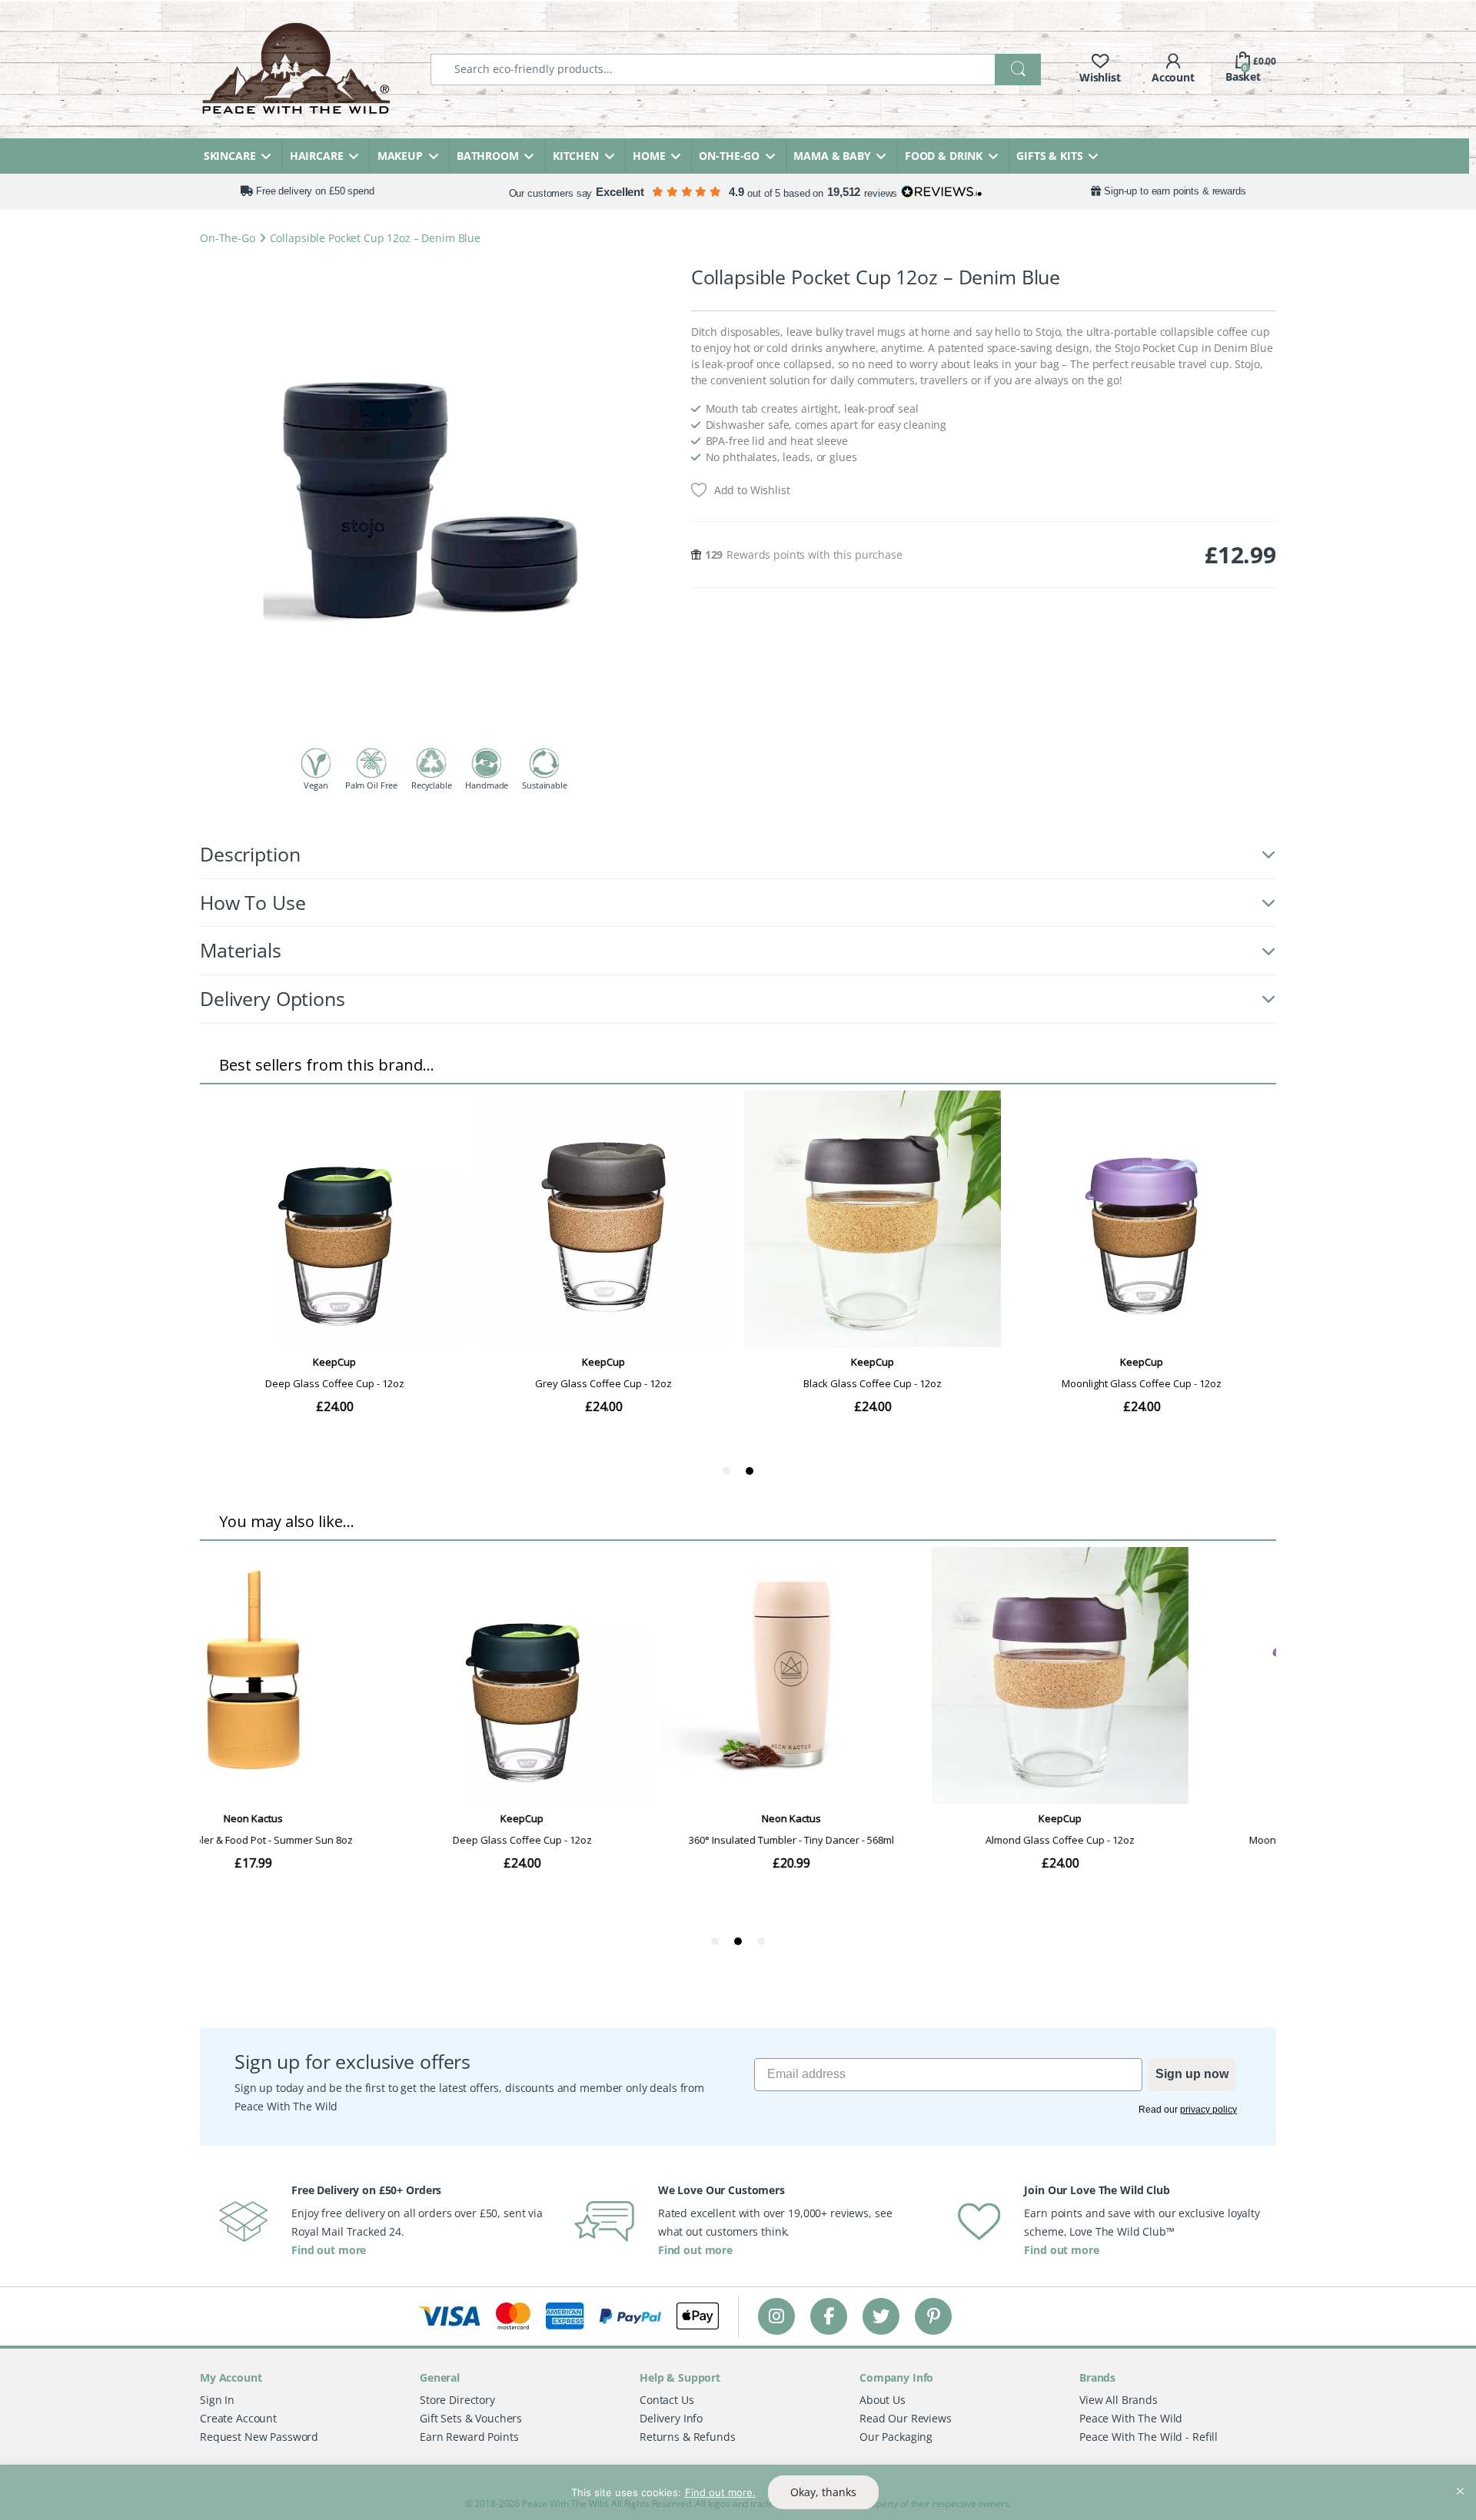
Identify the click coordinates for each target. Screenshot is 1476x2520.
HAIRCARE (317, 156)
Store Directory (457, 2400)
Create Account (238, 2418)
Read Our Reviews (906, 2418)
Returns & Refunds (688, 2437)
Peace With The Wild (1131, 2418)
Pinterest (934, 2316)
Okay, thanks (823, 2492)
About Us (883, 2400)
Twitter (881, 2316)
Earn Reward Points (469, 2437)
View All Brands (1119, 2400)
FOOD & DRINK (944, 156)
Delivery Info (671, 2418)
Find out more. (720, 2492)
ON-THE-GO (729, 156)
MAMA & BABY (832, 156)
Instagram (776, 2316)
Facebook (829, 2316)
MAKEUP (400, 156)
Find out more (329, 2250)
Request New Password (259, 2437)
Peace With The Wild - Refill (1149, 2437)
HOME (649, 156)
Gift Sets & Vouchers (471, 2418)
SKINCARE (230, 156)
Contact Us (667, 2400)
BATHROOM (488, 156)
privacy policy (1208, 2110)
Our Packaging (896, 2437)
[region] (738, 2492)
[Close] (1460, 2478)
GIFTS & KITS (1049, 156)
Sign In (217, 2400)
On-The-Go (228, 238)
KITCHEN (576, 156)
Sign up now (1192, 2074)
